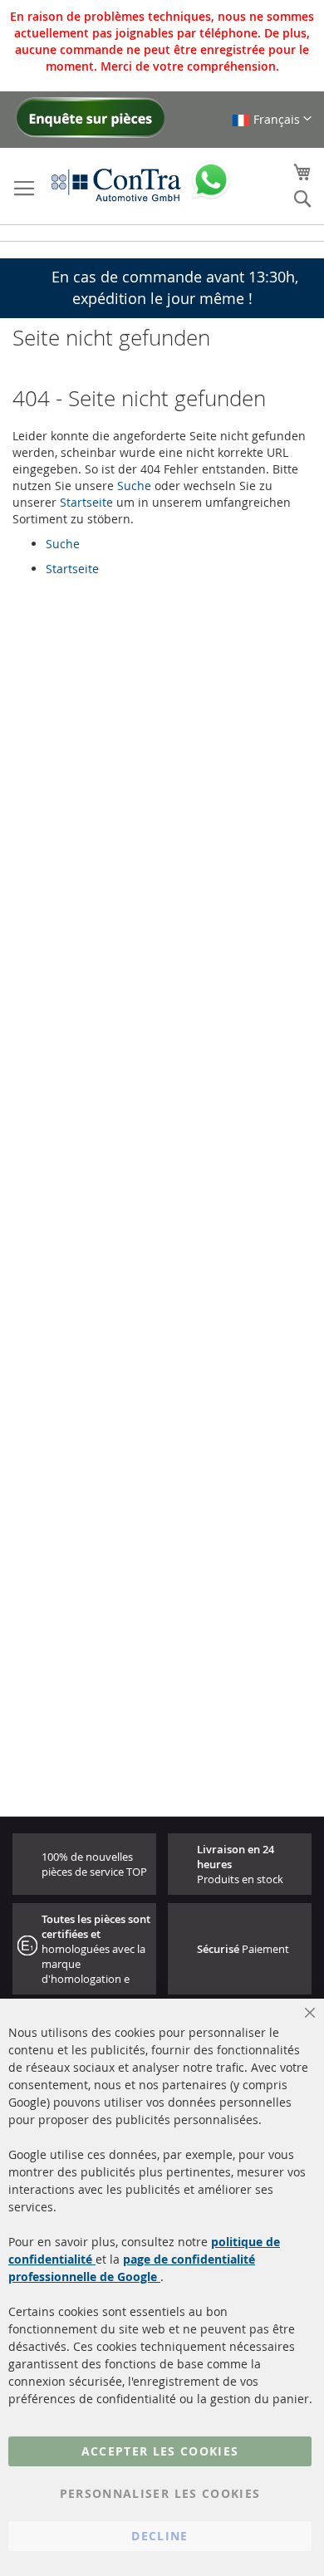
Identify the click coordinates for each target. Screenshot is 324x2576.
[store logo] (116, 184)
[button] (272, 119)
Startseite (86, 502)
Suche (134, 486)
